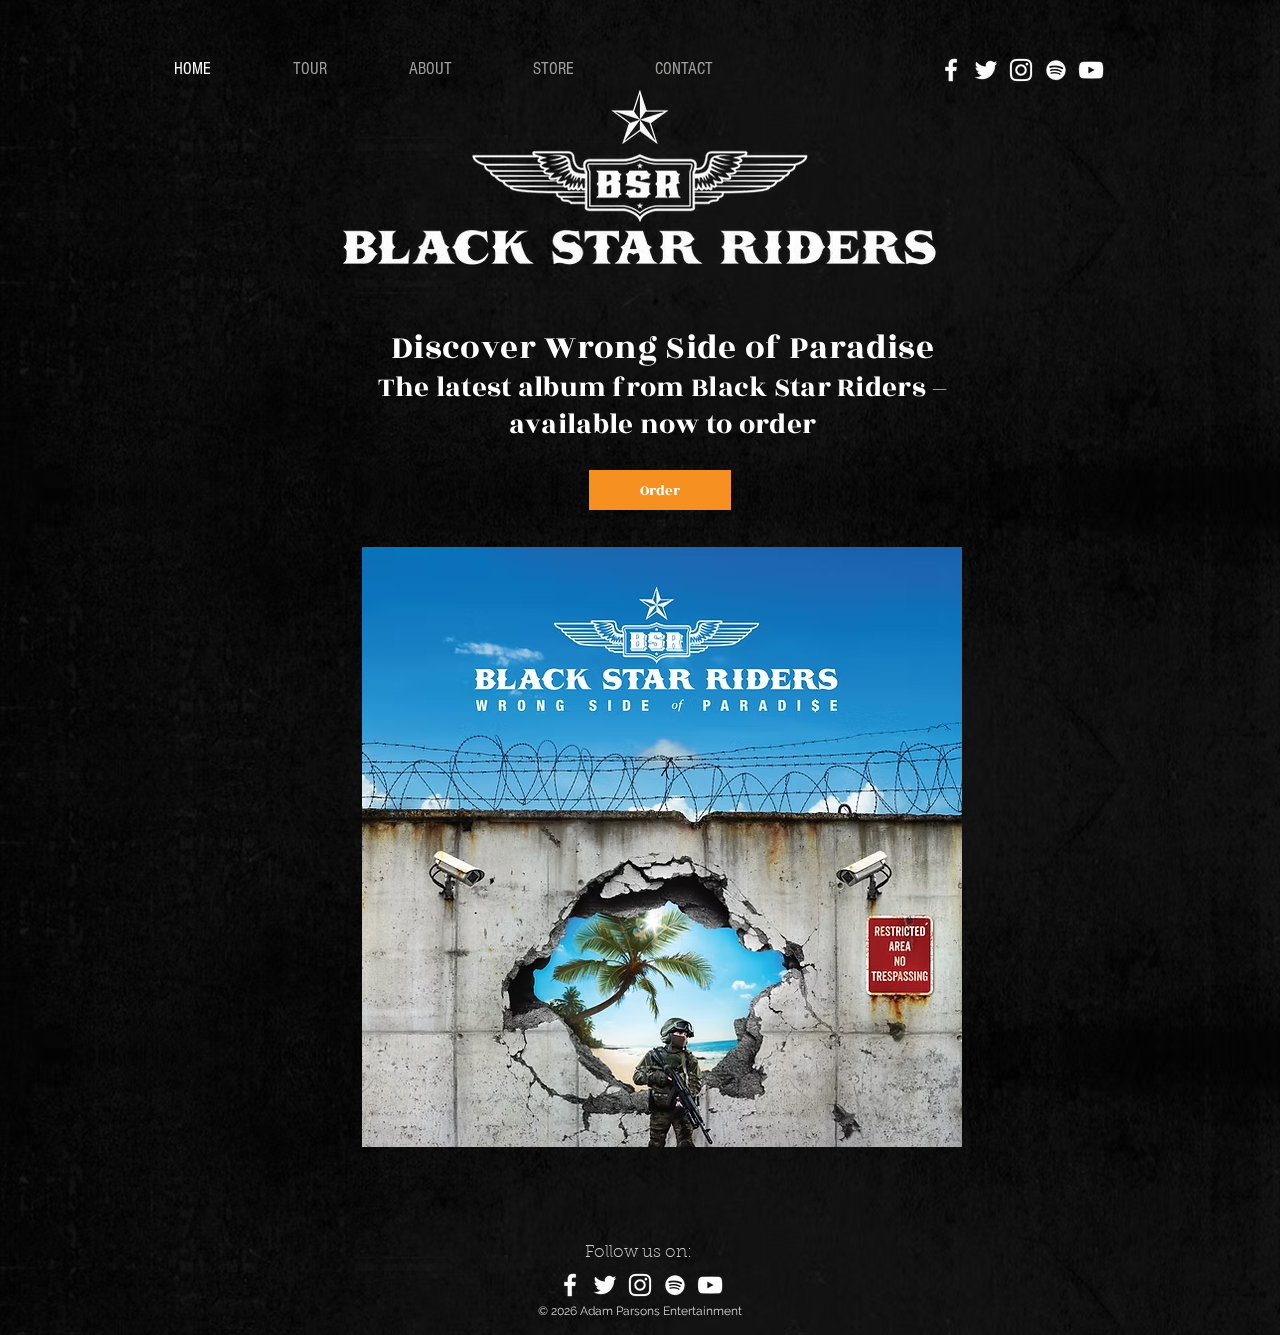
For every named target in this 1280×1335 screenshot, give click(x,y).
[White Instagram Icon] (1021, 70)
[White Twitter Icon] (986, 70)
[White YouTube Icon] (1091, 70)
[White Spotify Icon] (1056, 70)
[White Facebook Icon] (951, 70)
